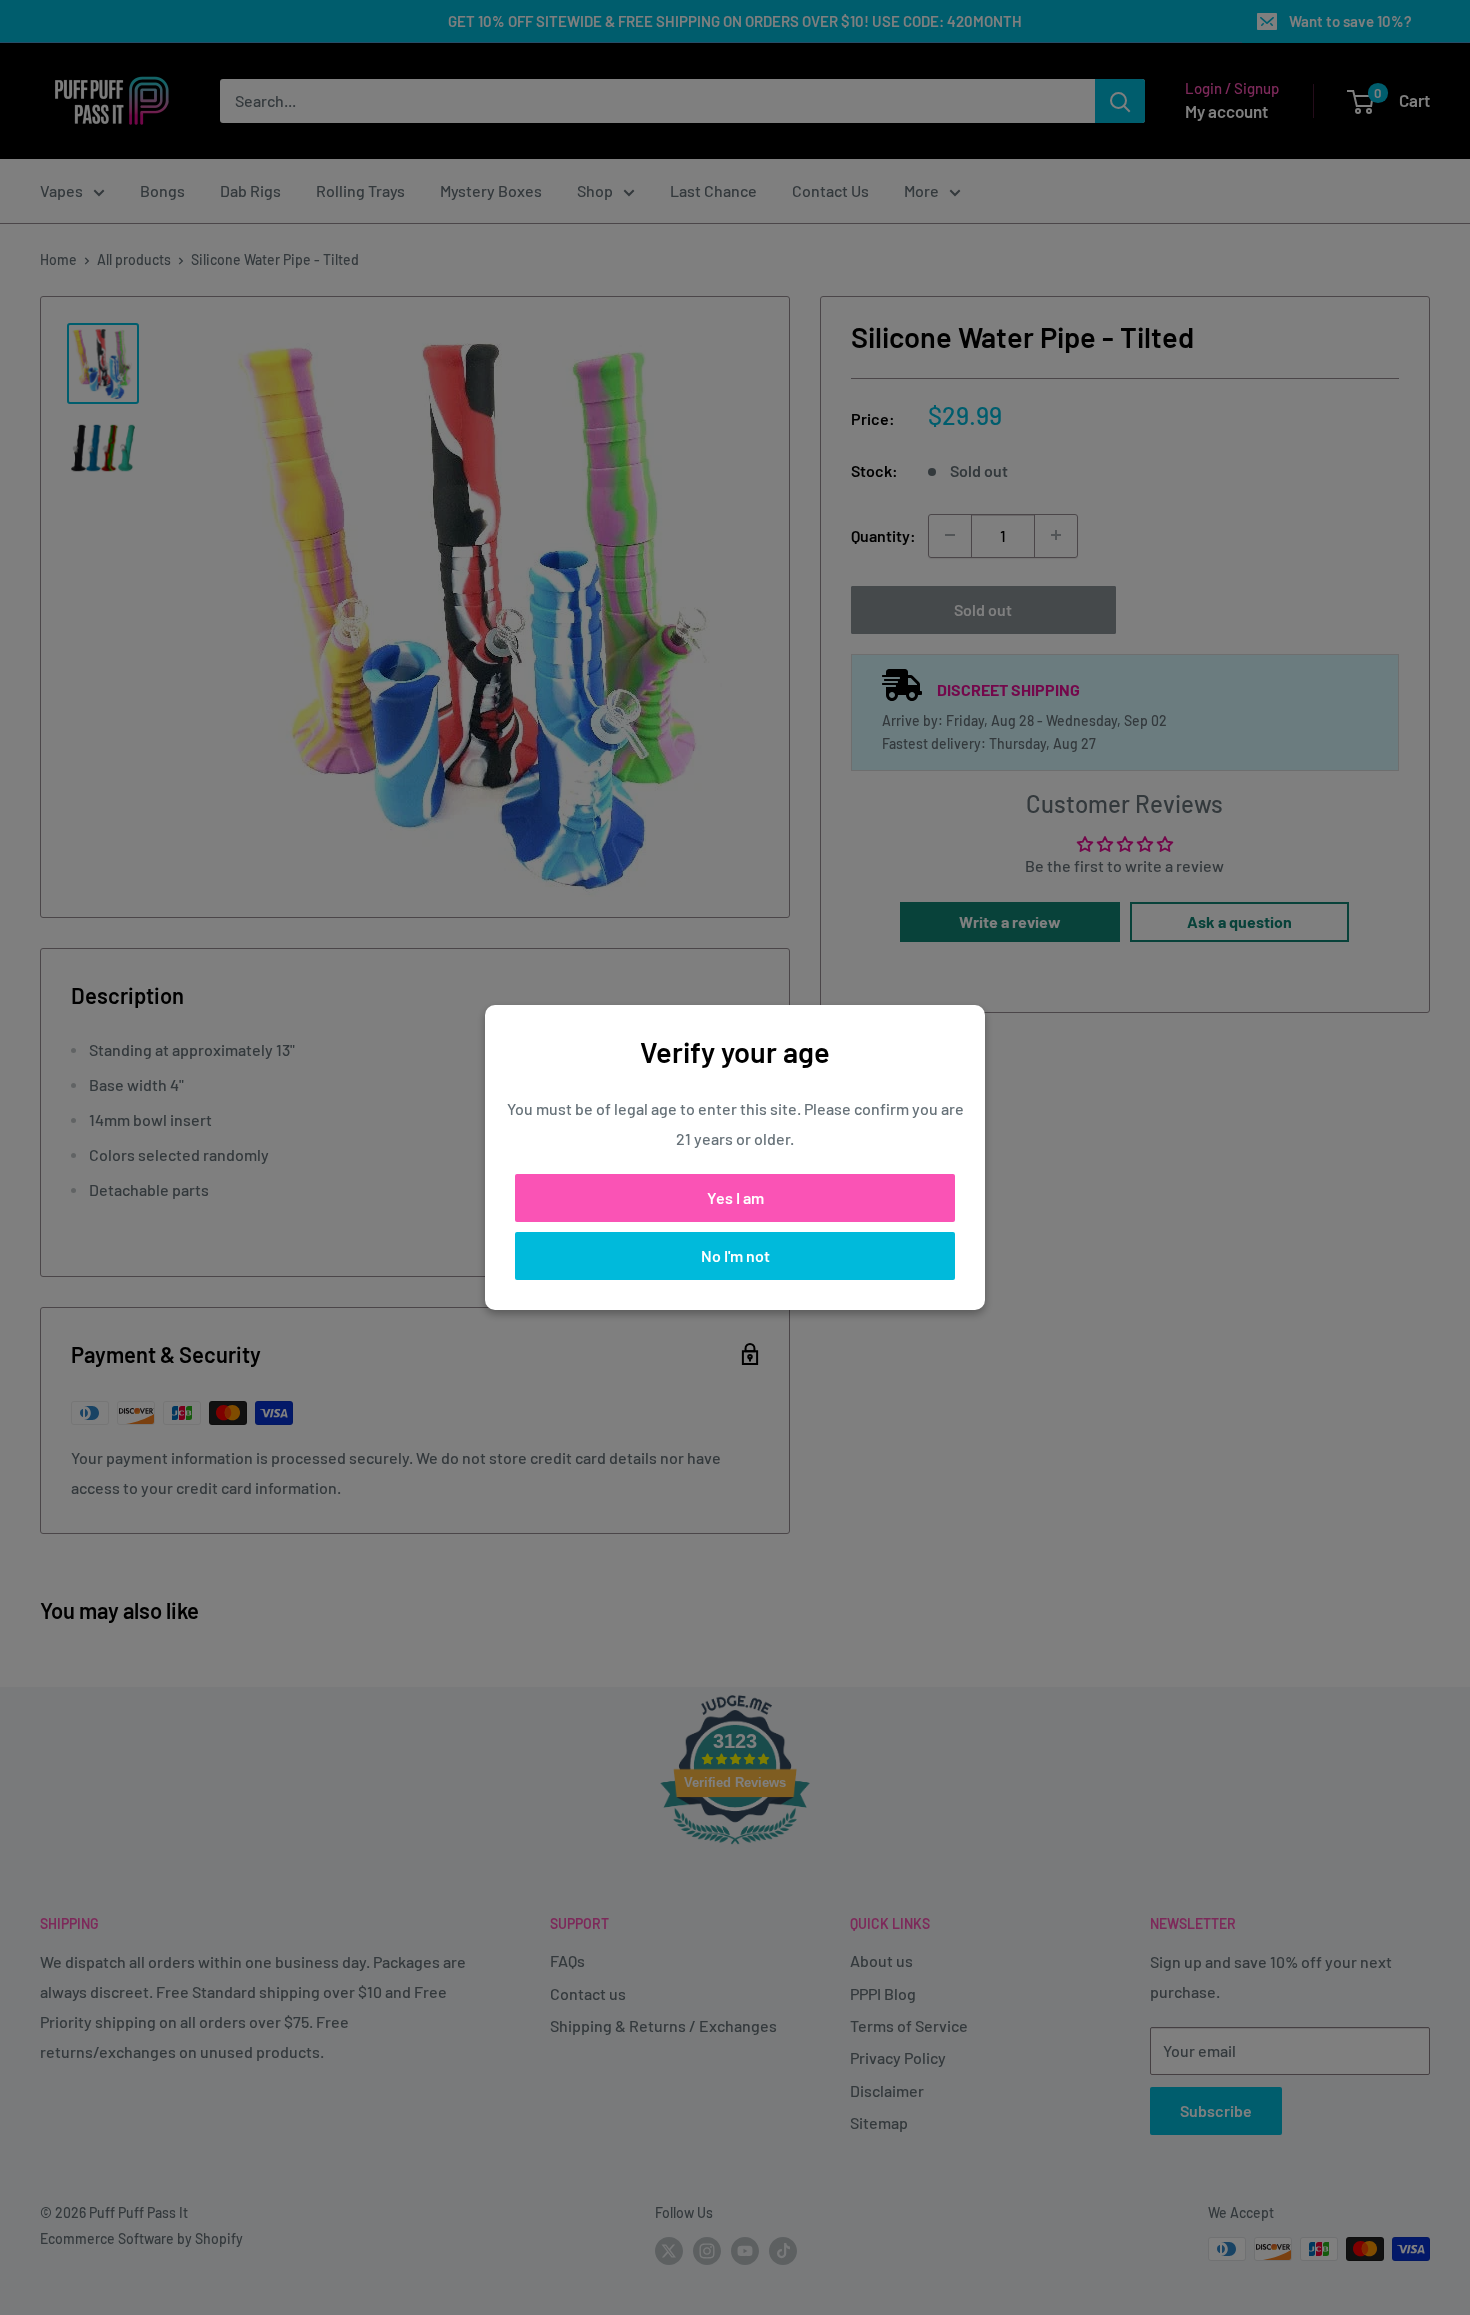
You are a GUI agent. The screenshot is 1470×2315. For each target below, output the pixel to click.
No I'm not (735, 1255)
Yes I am (735, 1197)
